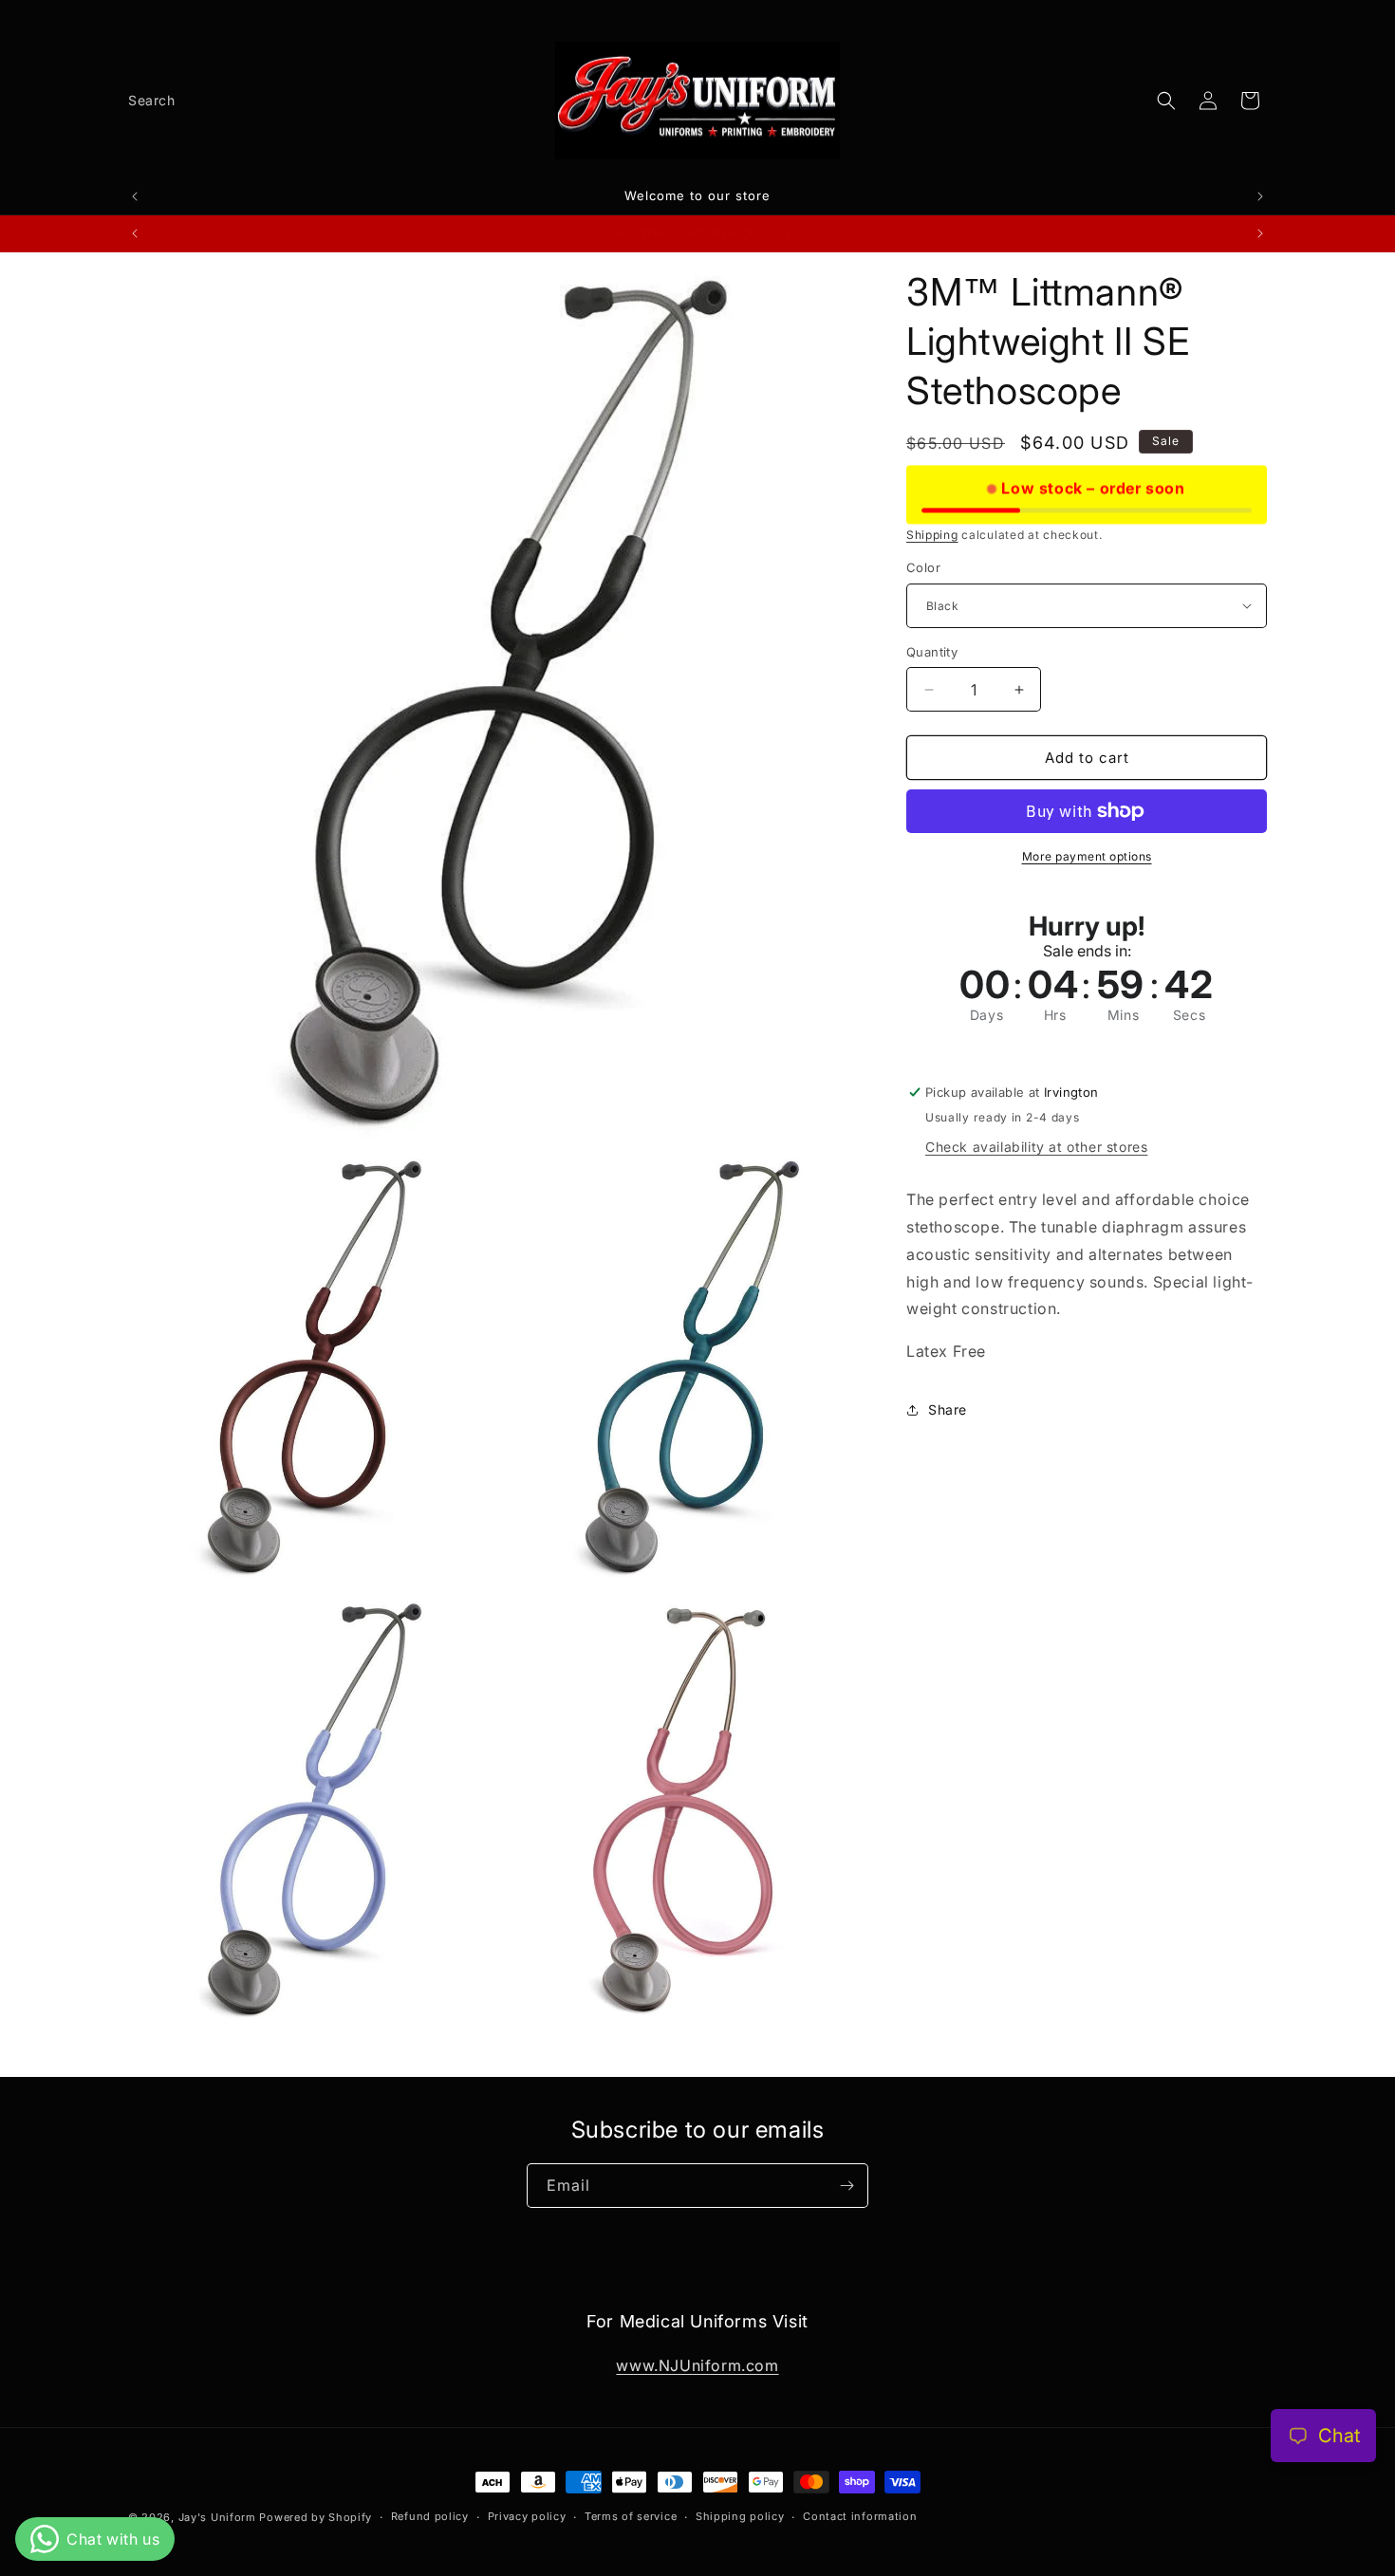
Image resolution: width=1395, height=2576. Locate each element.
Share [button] (948, 1409)
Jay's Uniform (217, 2517)
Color (923, 567)
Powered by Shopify (316, 2517)
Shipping (932, 535)
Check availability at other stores (1036, 1147)
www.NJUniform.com (697, 2365)
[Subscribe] (846, 2186)
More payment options (1087, 856)
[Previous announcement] (135, 196)
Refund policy (430, 2516)
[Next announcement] (1260, 196)
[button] (1166, 101)
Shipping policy (740, 2516)
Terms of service (631, 2516)
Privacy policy (527, 2516)
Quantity (932, 652)
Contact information (860, 2516)
